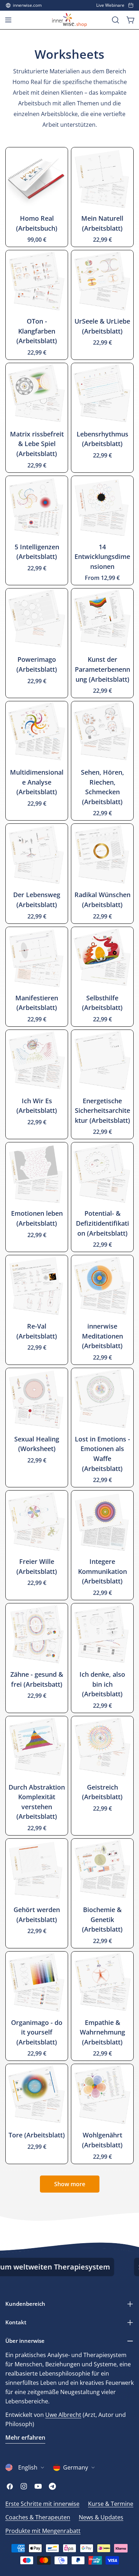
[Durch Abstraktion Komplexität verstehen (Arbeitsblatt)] (37, 1747)
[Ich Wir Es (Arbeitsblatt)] (37, 1061)
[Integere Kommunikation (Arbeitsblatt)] (102, 1522)
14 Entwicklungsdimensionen (102, 557)
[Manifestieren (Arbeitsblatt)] (37, 958)
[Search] (115, 20)
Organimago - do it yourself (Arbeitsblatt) (37, 2032)
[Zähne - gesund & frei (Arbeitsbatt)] (37, 1634)
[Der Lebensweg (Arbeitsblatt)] (37, 855)
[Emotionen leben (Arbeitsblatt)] (37, 1173)
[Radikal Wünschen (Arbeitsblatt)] (102, 855)
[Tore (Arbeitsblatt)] (37, 2095)
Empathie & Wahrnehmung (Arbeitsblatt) (102, 2032)
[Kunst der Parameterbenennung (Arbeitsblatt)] (102, 619)
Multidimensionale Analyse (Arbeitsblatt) (37, 782)
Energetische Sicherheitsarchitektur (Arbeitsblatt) (102, 1111)
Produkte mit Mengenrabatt (43, 2531)
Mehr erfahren (25, 2438)
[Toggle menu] (8, 20)
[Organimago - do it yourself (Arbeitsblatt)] (37, 1983)
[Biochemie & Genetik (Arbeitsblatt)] (102, 1870)
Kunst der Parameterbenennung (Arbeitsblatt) (102, 669)
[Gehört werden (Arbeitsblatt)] (37, 1870)
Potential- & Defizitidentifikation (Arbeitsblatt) (102, 1223)
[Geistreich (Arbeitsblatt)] (102, 1747)
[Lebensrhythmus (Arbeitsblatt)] (102, 394)
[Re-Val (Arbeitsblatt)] (37, 1286)
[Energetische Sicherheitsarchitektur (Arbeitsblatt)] (102, 1061)
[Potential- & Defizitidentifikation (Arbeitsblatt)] (102, 1173)
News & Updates (101, 2517)
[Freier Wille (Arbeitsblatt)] (37, 1522)
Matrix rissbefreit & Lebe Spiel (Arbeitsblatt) (37, 444)
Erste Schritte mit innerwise (42, 2504)
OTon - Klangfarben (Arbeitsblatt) (37, 331)
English (28, 2467)
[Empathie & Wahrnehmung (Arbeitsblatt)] (102, 1983)
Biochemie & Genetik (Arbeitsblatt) (102, 1919)
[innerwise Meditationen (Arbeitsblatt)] (102, 1286)
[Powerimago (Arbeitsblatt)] (37, 619)
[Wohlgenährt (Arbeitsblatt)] (102, 2095)
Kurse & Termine (111, 2504)
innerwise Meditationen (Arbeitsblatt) (102, 1336)
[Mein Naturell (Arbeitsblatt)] (102, 178)
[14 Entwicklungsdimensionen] (102, 507)
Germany (76, 2467)
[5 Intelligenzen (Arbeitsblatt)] (37, 507)
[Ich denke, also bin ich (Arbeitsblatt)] (102, 1634)
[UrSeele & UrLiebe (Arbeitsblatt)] (102, 281)
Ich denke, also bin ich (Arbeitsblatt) (102, 1684)
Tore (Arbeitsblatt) (37, 2135)
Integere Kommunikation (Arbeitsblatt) (102, 1571)
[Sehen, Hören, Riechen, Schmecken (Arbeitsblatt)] (102, 732)
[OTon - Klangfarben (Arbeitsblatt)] (37, 281)
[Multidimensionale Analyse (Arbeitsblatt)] (37, 732)
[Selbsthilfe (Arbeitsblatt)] (102, 958)
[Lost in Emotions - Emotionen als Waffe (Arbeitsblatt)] (102, 1399)
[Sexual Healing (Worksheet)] (37, 1399)
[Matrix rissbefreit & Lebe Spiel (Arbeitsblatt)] (37, 394)
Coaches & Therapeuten (38, 2517)
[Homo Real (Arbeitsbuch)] (37, 178)
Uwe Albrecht (63, 2415)
